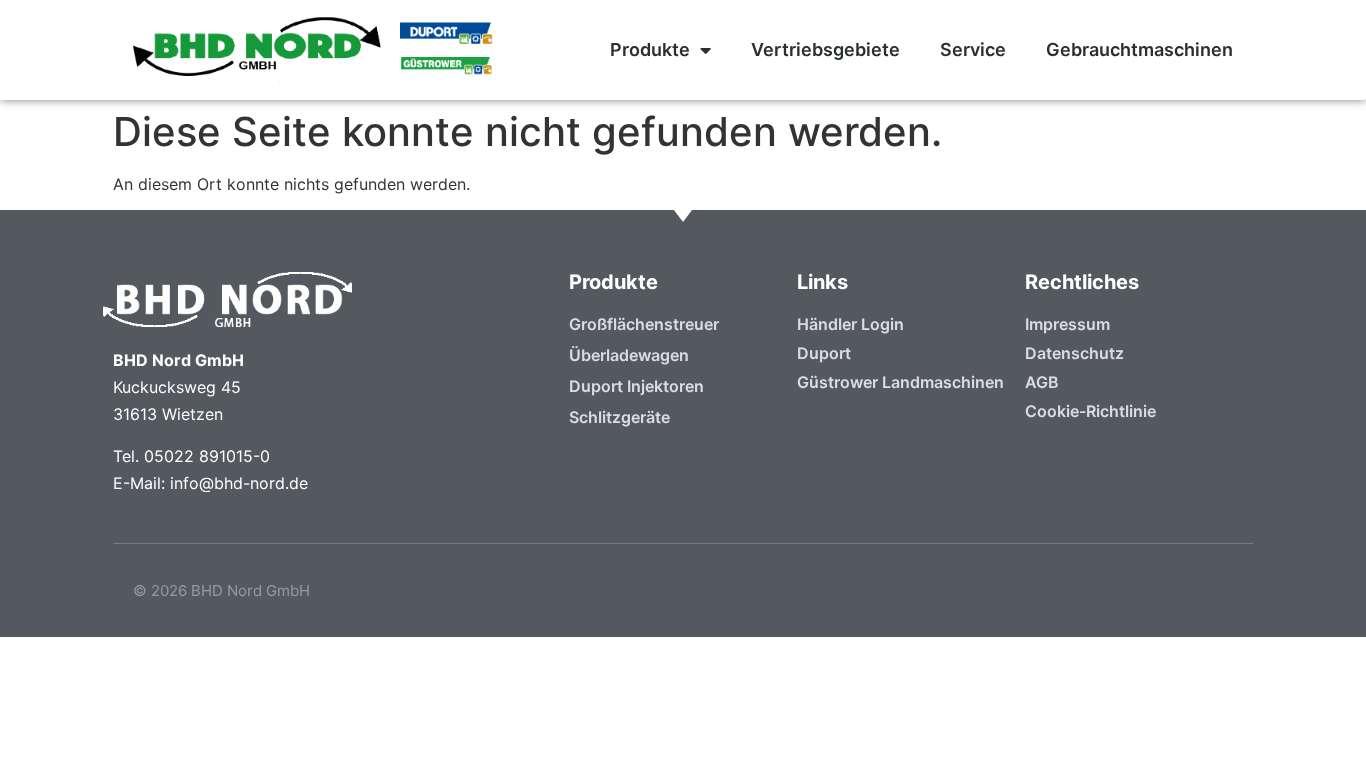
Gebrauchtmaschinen (1139, 49)
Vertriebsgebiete (825, 49)
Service (973, 49)
